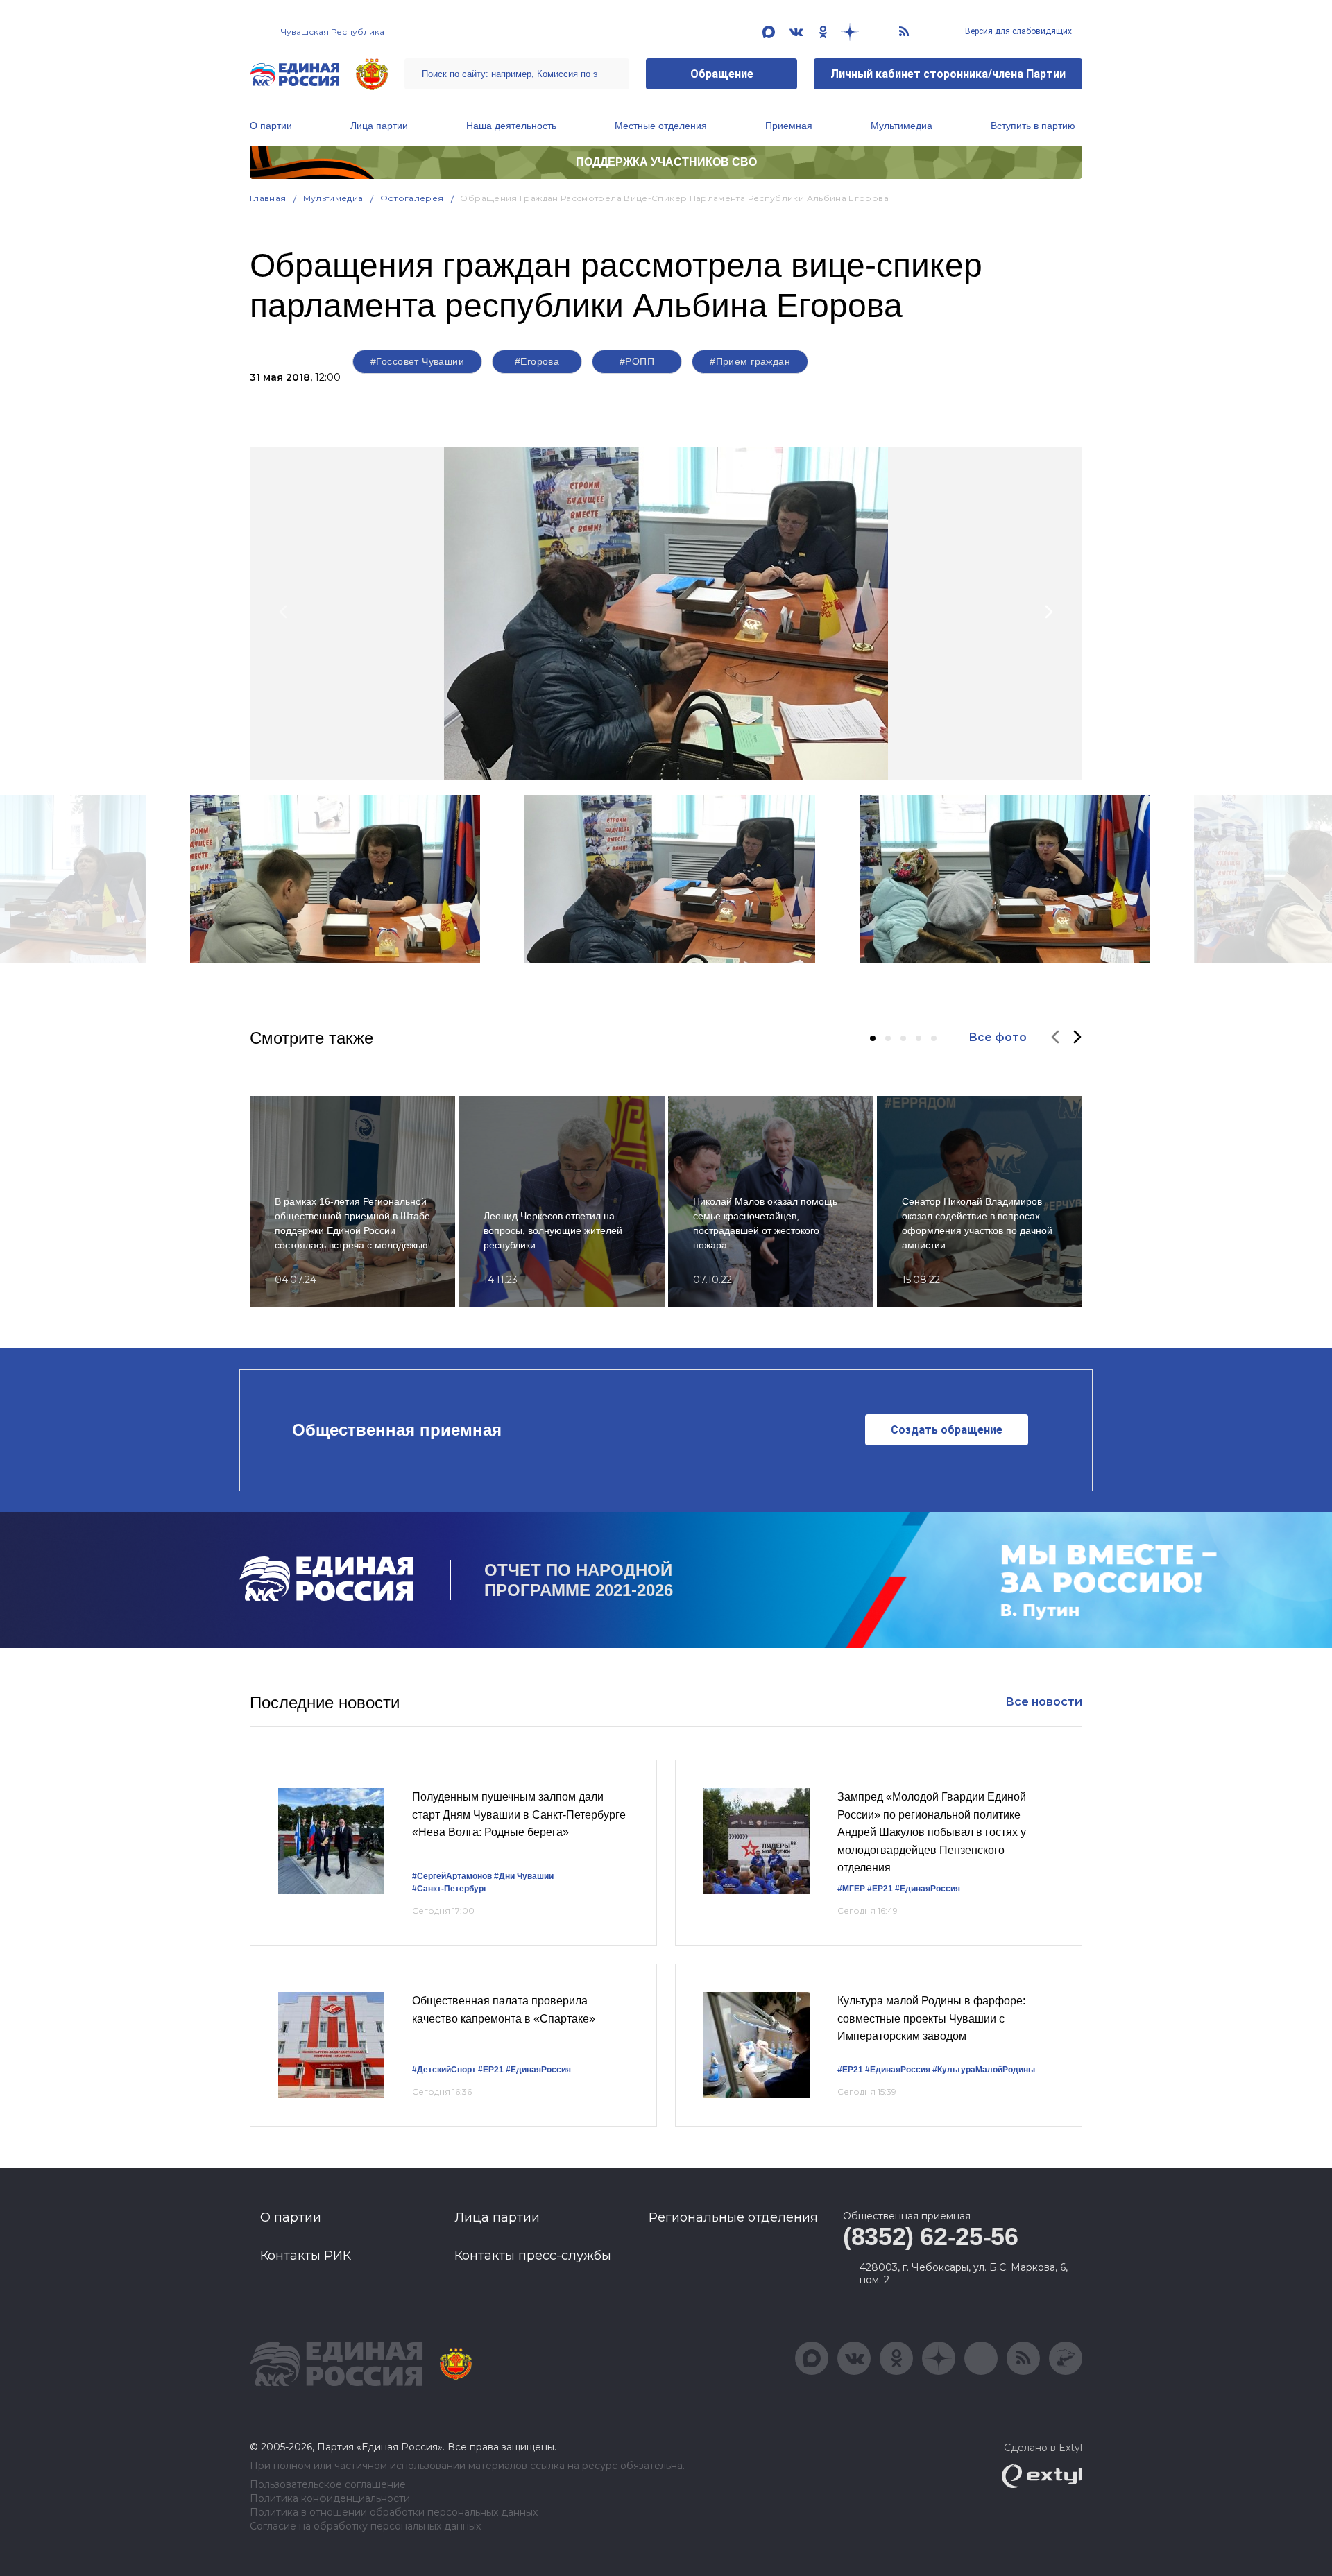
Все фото (998, 1037)
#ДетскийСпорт (444, 2070)
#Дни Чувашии (524, 1876)
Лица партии (379, 126)
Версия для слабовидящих (1017, 31)
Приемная (789, 126)
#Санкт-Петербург (450, 1889)
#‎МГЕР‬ (851, 1889)
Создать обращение (947, 1430)
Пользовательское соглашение (328, 2485)
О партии (271, 126)
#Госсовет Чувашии (417, 361)
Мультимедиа (902, 126)
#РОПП (637, 361)
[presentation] (283, 613)
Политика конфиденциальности (330, 2499)
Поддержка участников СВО (666, 162)
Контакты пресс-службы (533, 2256)
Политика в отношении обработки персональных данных (394, 2513)
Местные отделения (661, 126)
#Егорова (537, 361)
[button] (873, 1038)
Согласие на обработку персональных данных (365, 2526)
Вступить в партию (1033, 126)
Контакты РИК (306, 2256)
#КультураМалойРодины (984, 2070)
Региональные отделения (733, 2217)
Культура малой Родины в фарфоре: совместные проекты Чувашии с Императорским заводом (931, 2018)
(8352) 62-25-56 (931, 2236)
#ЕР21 (880, 1889)
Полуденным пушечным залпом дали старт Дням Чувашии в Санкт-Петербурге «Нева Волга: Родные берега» (519, 1814)
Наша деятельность (511, 126)
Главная (268, 198)
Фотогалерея (412, 198)
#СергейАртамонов (452, 1876)
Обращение (722, 74)
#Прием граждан (750, 361)
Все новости (1044, 1702)
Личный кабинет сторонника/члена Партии (948, 74)
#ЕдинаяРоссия (928, 1889)
